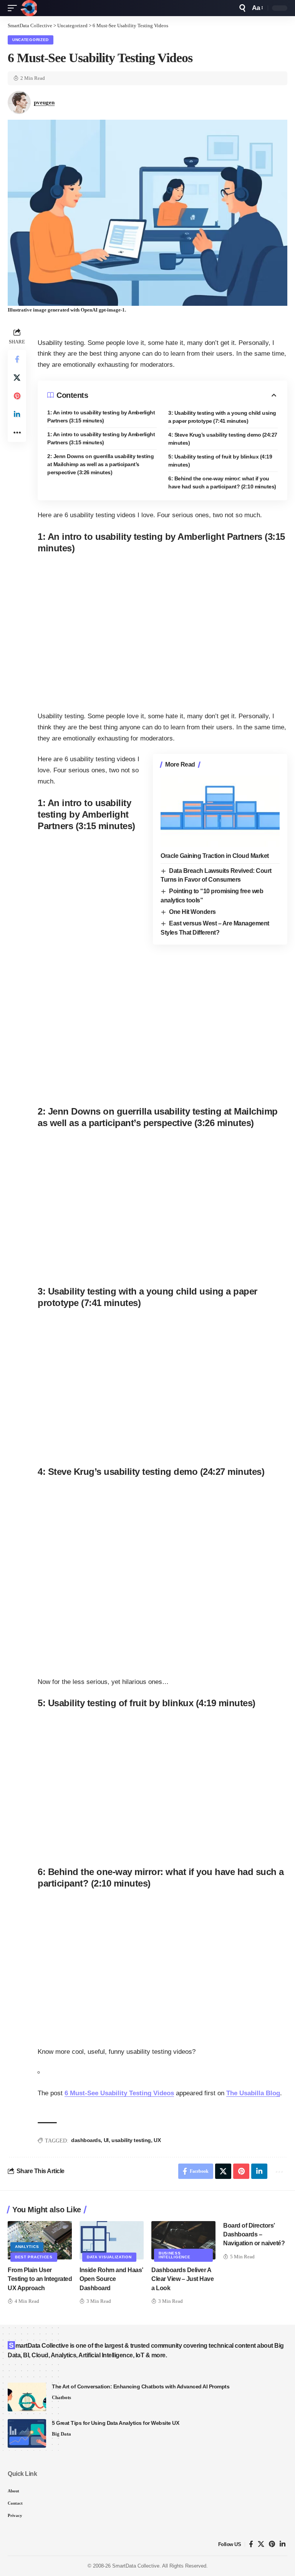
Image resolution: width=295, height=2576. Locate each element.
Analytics (27, 2247)
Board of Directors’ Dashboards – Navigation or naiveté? (254, 2234)
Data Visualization (109, 2257)
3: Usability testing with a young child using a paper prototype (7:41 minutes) (222, 417)
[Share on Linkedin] (17, 414)
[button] (14, 8)
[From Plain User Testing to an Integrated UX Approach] (40, 2240)
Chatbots (61, 2397)
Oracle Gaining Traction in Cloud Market (215, 856)
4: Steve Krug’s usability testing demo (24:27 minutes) (223, 439)
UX (157, 2140)
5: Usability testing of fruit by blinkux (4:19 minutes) (220, 461)
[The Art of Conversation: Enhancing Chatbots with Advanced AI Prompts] (27, 2397)
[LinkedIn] (283, 2544)
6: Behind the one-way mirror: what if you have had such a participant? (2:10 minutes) (222, 482)
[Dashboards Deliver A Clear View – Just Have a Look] (183, 2240)
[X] (261, 2544)
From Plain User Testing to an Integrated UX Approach (40, 2279)
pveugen (44, 102)
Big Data (61, 2434)
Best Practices (34, 2257)
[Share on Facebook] (17, 359)
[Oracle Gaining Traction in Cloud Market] (220, 811)
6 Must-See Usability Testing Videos (119, 2093)
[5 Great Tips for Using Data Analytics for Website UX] (27, 2433)
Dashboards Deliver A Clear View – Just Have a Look (182, 2279)
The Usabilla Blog (253, 2093)
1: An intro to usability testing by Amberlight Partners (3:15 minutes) (101, 416)
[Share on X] (17, 378)
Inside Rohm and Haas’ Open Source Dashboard (111, 2279)
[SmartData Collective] (29, 8)
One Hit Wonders (192, 912)
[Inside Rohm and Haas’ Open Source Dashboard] (112, 2240)
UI (106, 2140)
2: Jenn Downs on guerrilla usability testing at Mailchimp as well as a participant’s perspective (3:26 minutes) (100, 464)
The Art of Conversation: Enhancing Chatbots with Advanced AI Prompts (141, 2386)
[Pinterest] (272, 2544)
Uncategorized (31, 40)
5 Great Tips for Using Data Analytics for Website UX (115, 2423)
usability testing (131, 2140)
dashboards (86, 2140)
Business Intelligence (174, 2255)
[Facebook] (251, 2544)
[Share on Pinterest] (17, 396)
